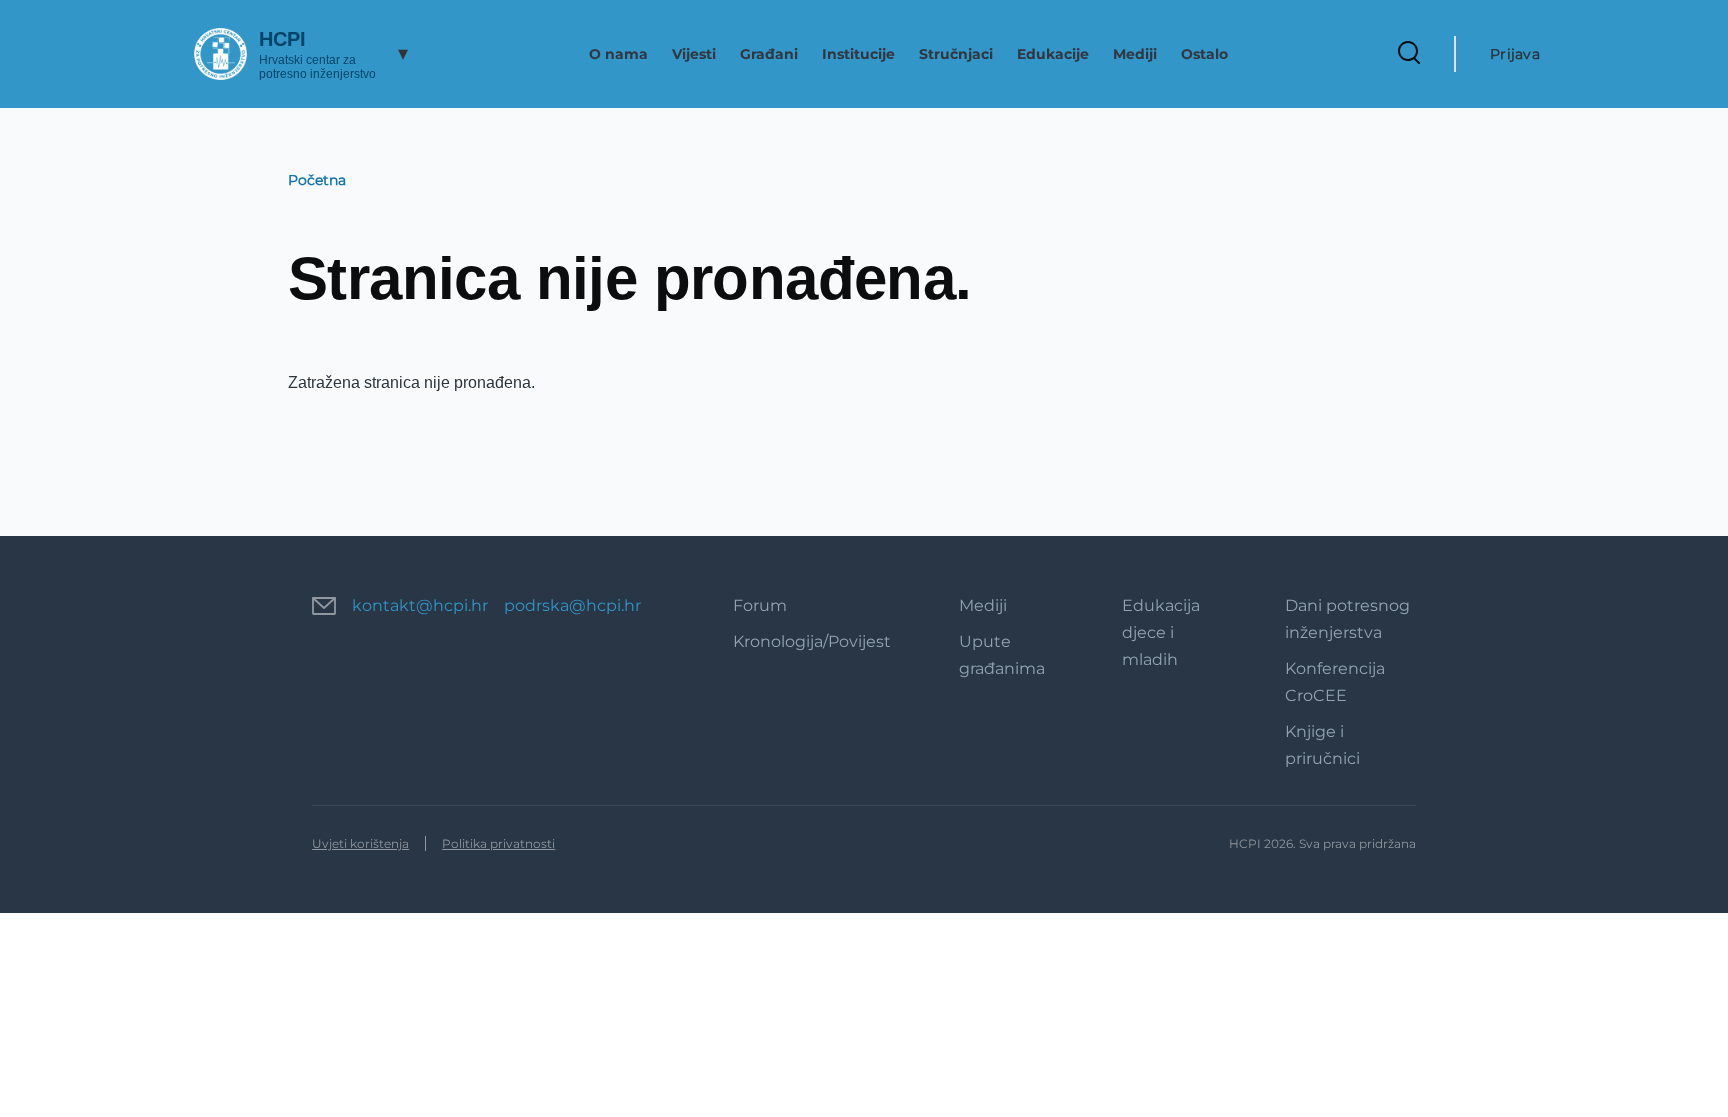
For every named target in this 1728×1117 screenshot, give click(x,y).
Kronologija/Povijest (812, 641)
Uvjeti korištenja (360, 843)
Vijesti (694, 54)
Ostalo (1204, 54)
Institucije (858, 54)
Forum (760, 605)
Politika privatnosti (498, 843)
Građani (769, 54)
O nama (618, 54)
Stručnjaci (956, 54)
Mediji (1135, 54)
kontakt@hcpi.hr (420, 605)
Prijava (1515, 54)
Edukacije (1053, 54)
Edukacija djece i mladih (1161, 632)
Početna (317, 180)
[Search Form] (1409, 54)
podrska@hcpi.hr (572, 605)
